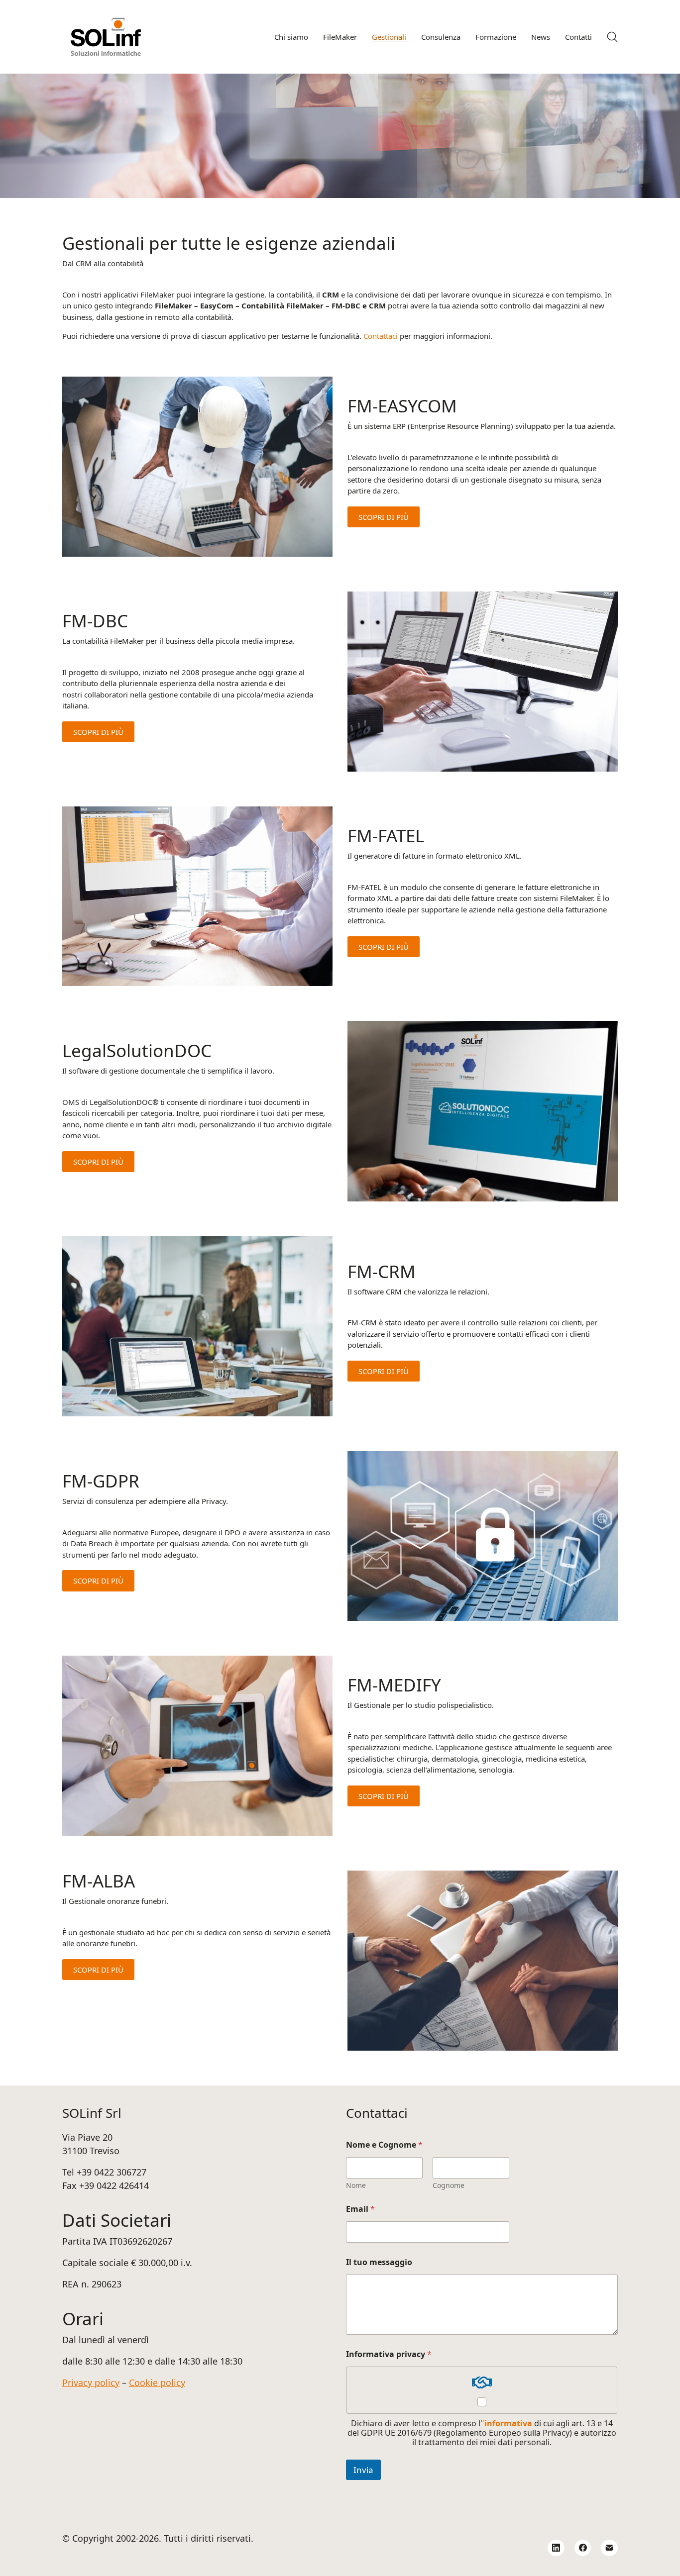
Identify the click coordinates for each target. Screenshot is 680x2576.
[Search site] (612, 37)
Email (360, 2209)
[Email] (609, 2548)
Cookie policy (157, 2382)
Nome (356, 2185)
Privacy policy (91, 2382)
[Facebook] (583, 2548)
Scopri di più (384, 517)
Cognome (449, 2185)
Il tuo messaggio (379, 2262)
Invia (363, 2470)
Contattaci (381, 336)
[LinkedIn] (556, 2548)
